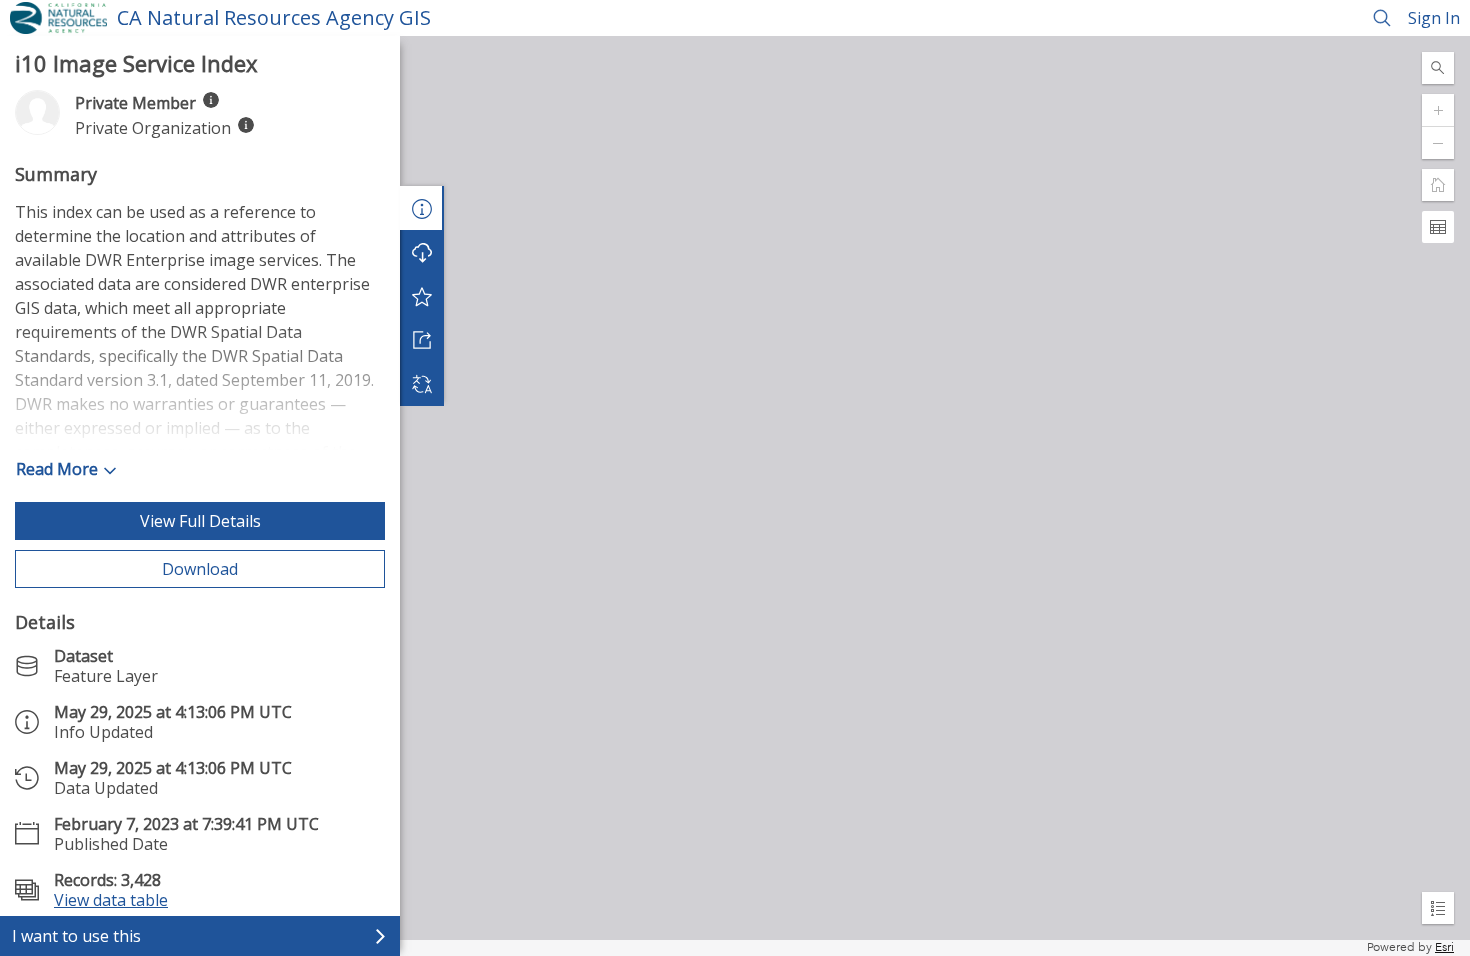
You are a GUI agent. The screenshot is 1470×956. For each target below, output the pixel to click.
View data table (111, 900)
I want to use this (76, 936)
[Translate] (422, 384)
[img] (211, 100)
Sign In (1434, 18)
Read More (57, 469)
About (422, 208)
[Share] (422, 340)
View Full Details (200, 521)
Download (200, 569)
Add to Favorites (422, 296)
